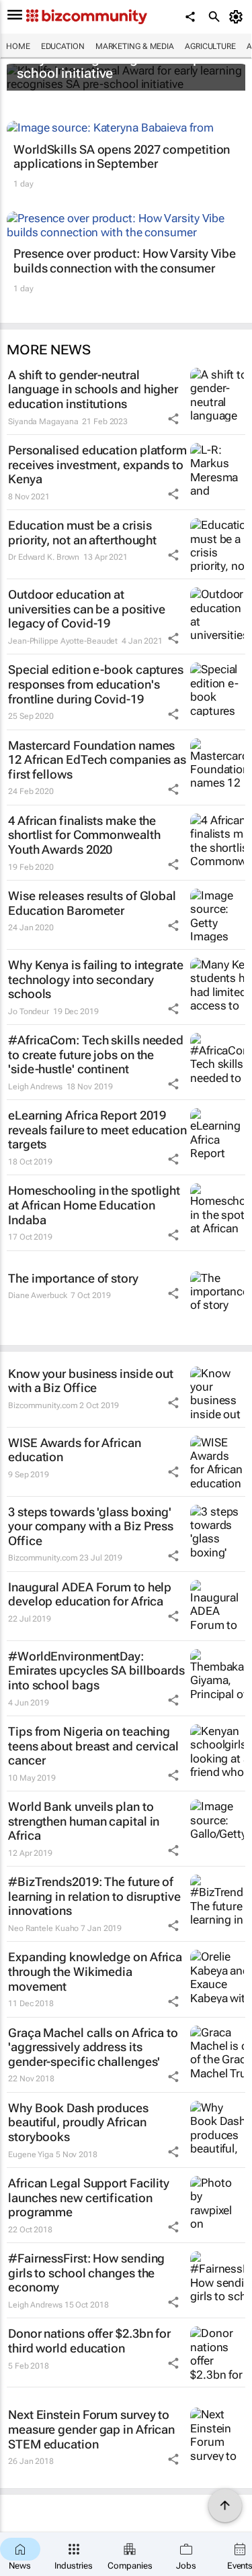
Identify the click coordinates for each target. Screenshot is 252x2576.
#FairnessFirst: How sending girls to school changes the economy (86, 2273)
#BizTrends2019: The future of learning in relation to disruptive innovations (94, 1896)
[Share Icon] (173, 419)
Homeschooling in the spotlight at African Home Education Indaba (94, 1205)
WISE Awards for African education (75, 1450)
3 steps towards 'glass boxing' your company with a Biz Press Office (91, 1526)
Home (18, 46)
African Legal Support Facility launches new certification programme (89, 2197)
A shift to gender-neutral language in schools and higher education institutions (93, 389)
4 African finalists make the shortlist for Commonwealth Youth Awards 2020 (84, 835)
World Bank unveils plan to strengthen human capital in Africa (84, 1821)
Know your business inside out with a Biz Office (91, 1381)
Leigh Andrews (35, 1087)
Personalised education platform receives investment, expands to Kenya (97, 464)
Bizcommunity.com (43, 1405)
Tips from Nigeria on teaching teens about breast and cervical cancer (93, 1746)
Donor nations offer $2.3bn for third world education (89, 2341)
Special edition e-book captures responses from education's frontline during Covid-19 (96, 684)
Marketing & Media (135, 46)
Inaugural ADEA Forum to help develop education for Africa (90, 1594)
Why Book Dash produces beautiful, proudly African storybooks (78, 2122)
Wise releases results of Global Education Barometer (92, 903)
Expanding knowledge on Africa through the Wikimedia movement (95, 1971)
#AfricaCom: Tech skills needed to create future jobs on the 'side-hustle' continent (96, 1054)
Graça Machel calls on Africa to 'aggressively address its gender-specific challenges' (93, 2047)
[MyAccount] (238, 17)
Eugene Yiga (31, 2154)
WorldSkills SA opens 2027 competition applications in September (122, 157)
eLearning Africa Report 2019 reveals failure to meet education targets (97, 1130)
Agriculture (210, 46)
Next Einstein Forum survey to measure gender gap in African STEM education (91, 2429)
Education (63, 46)
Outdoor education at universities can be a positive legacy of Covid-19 (87, 609)
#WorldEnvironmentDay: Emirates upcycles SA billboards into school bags (96, 1671)
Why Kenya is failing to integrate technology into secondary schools (96, 979)
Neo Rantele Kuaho (43, 1928)
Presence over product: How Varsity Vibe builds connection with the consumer (125, 261)
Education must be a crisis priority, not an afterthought (82, 533)
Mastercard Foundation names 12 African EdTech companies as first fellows (97, 760)
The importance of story (73, 1278)
